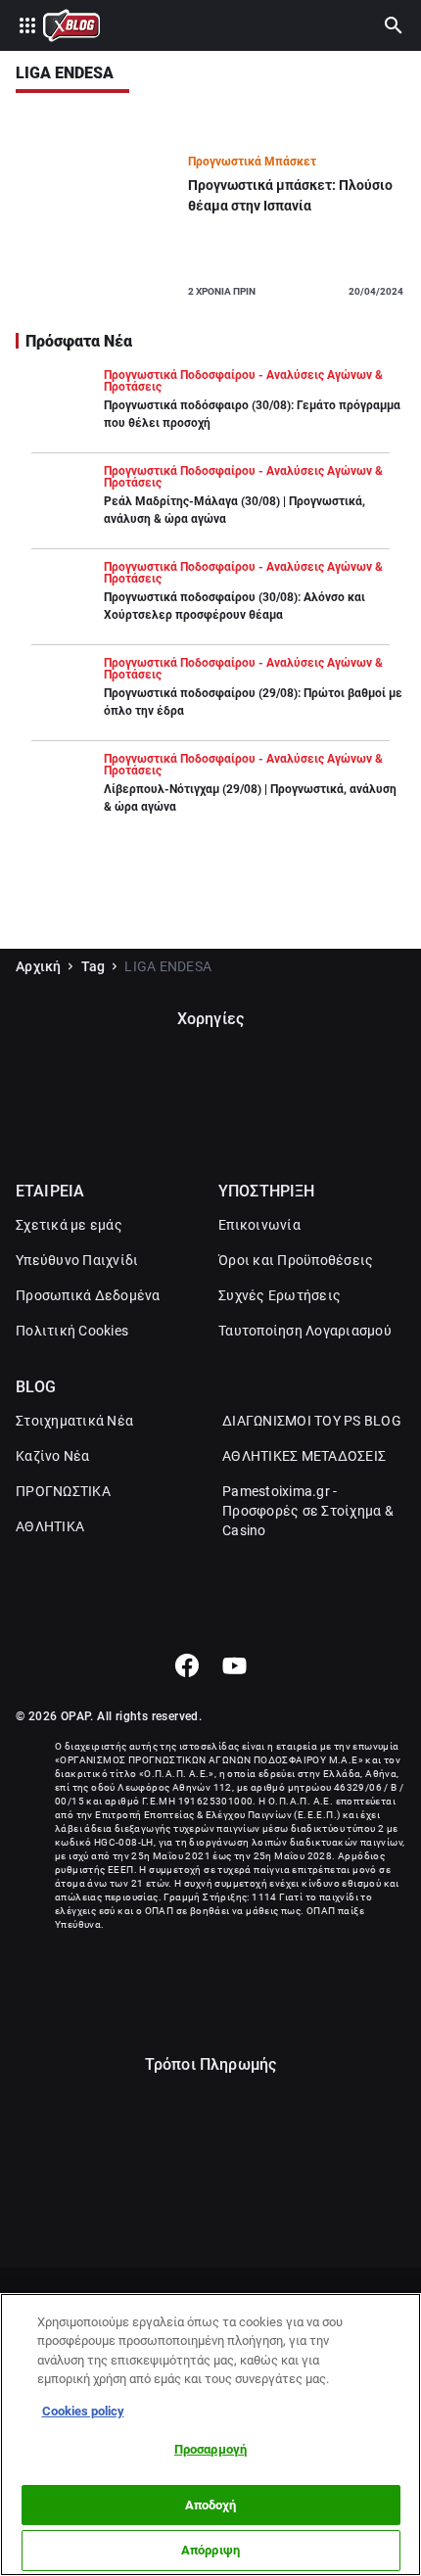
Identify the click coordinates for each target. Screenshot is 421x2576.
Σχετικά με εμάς (69, 1225)
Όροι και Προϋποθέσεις (296, 1260)
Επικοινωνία (259, 1225)
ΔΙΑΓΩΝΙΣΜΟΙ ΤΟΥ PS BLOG (312, 1421)
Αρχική (39, 966)
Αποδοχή (211, 2505)
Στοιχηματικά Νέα (74, 1421)
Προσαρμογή (210, 2449)
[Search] (394, 25)
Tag (94, 966)
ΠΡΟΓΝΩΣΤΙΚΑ (63, 1491)
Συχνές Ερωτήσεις (280, 1295)
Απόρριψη (210, 2550)
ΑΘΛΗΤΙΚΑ (50, 1526)
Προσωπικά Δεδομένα (88, 1295)
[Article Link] (210, 225)
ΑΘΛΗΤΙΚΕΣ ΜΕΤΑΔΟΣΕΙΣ (304, 1456)
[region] (210, 2435)
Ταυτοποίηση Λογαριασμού (305, 1331)
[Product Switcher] (27, 25)
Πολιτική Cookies (72, 1331)
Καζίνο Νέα (53, 1456)
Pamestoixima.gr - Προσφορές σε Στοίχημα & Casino (308, 1511)
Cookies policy (83, 2411)
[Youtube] (234, 1665)
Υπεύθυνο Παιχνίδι (77, 1260)
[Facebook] (187, 1665)
